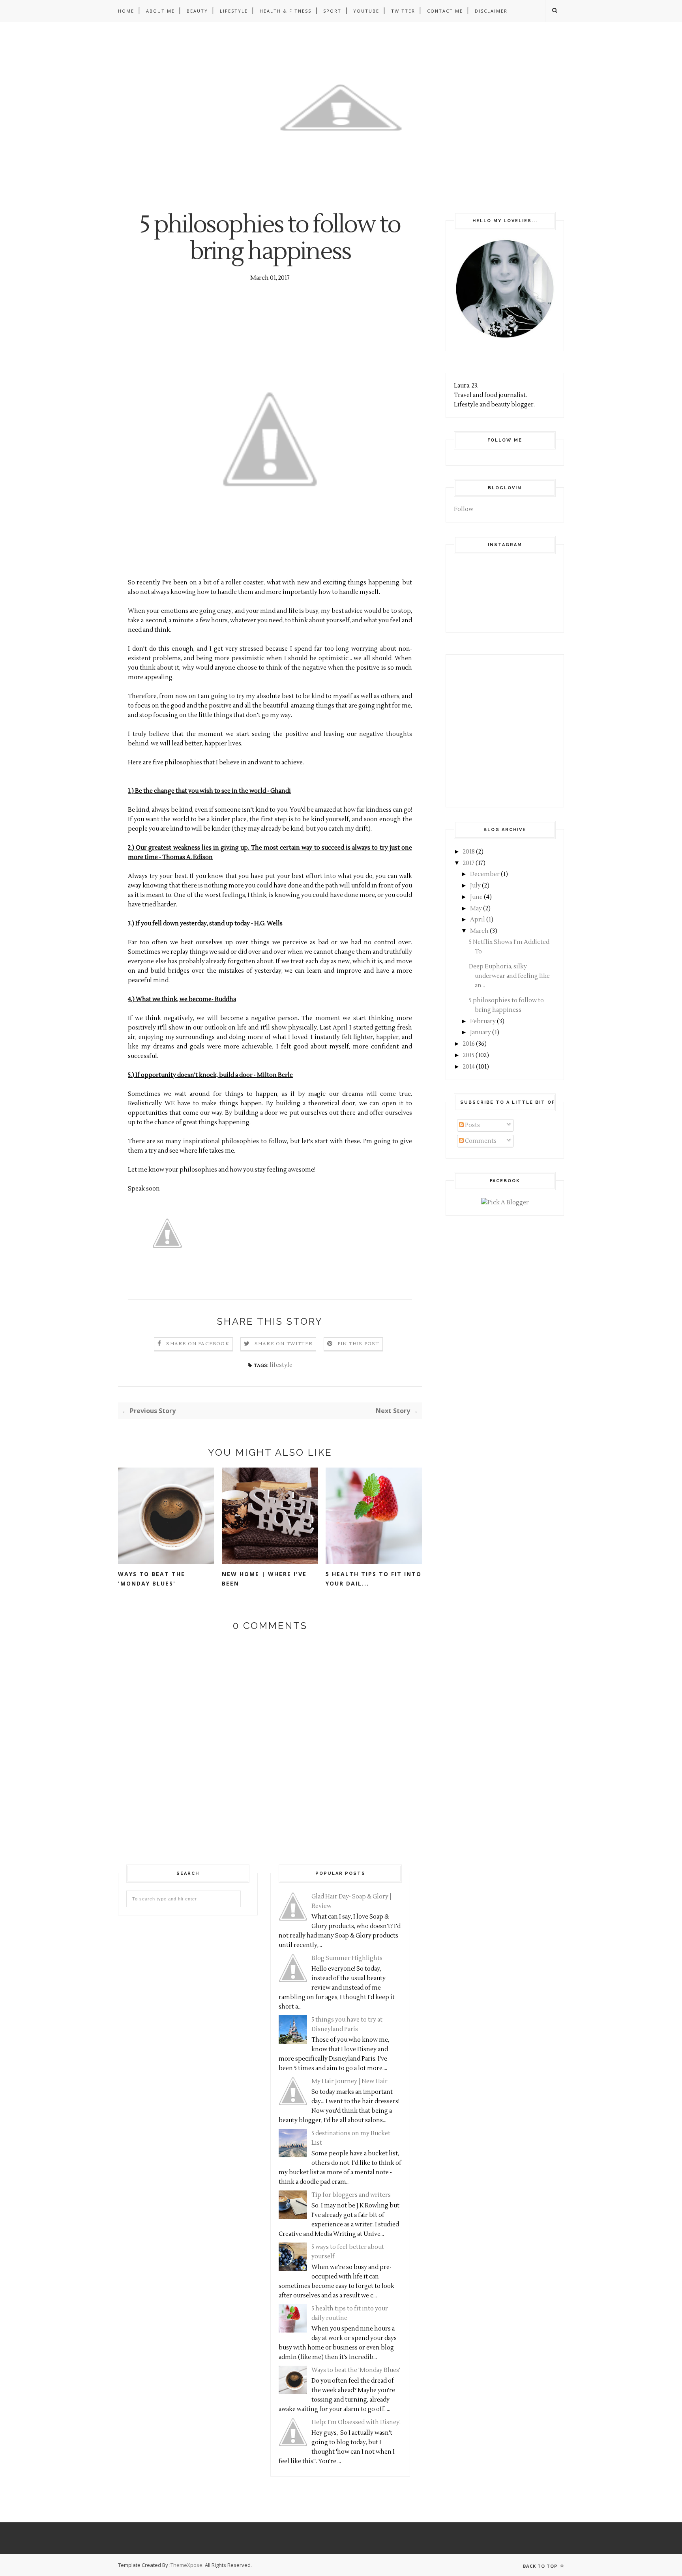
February (483, 1021)
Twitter (403, 11)
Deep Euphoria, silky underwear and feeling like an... (509, 976)
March (479, 931)
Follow (464, 509)
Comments (480, 1141)
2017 (469, 863)
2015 (469, 1055)
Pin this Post (358, 1344)
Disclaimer (491, 11)
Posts (472, 1125)
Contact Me (445, 11)
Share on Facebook (198, 1344)
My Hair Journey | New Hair (349, 2081)
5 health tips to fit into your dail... (374, 1579)
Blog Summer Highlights (347, 1958)
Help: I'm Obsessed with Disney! (356, 2422)
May (476, 909)
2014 (469, 1067)
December (485, 874)
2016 (469, 1044)
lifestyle (281, 1365)
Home (126, 11)
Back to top (541, 2566)
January (481, 1032)
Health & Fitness (286, 11)
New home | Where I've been (264, 1579)
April (478, 920)
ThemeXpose (186, 2565)
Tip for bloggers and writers (351, 2195)
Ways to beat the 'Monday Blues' (152, 1579)
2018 (469, 852)
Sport (332, 11)
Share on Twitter (284, 1344)
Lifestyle (234, 11)
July (475, 886)
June (476, 897)
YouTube (366, 11)
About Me (160, 11)
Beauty (197, 11)
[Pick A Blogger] (505, 1203)
